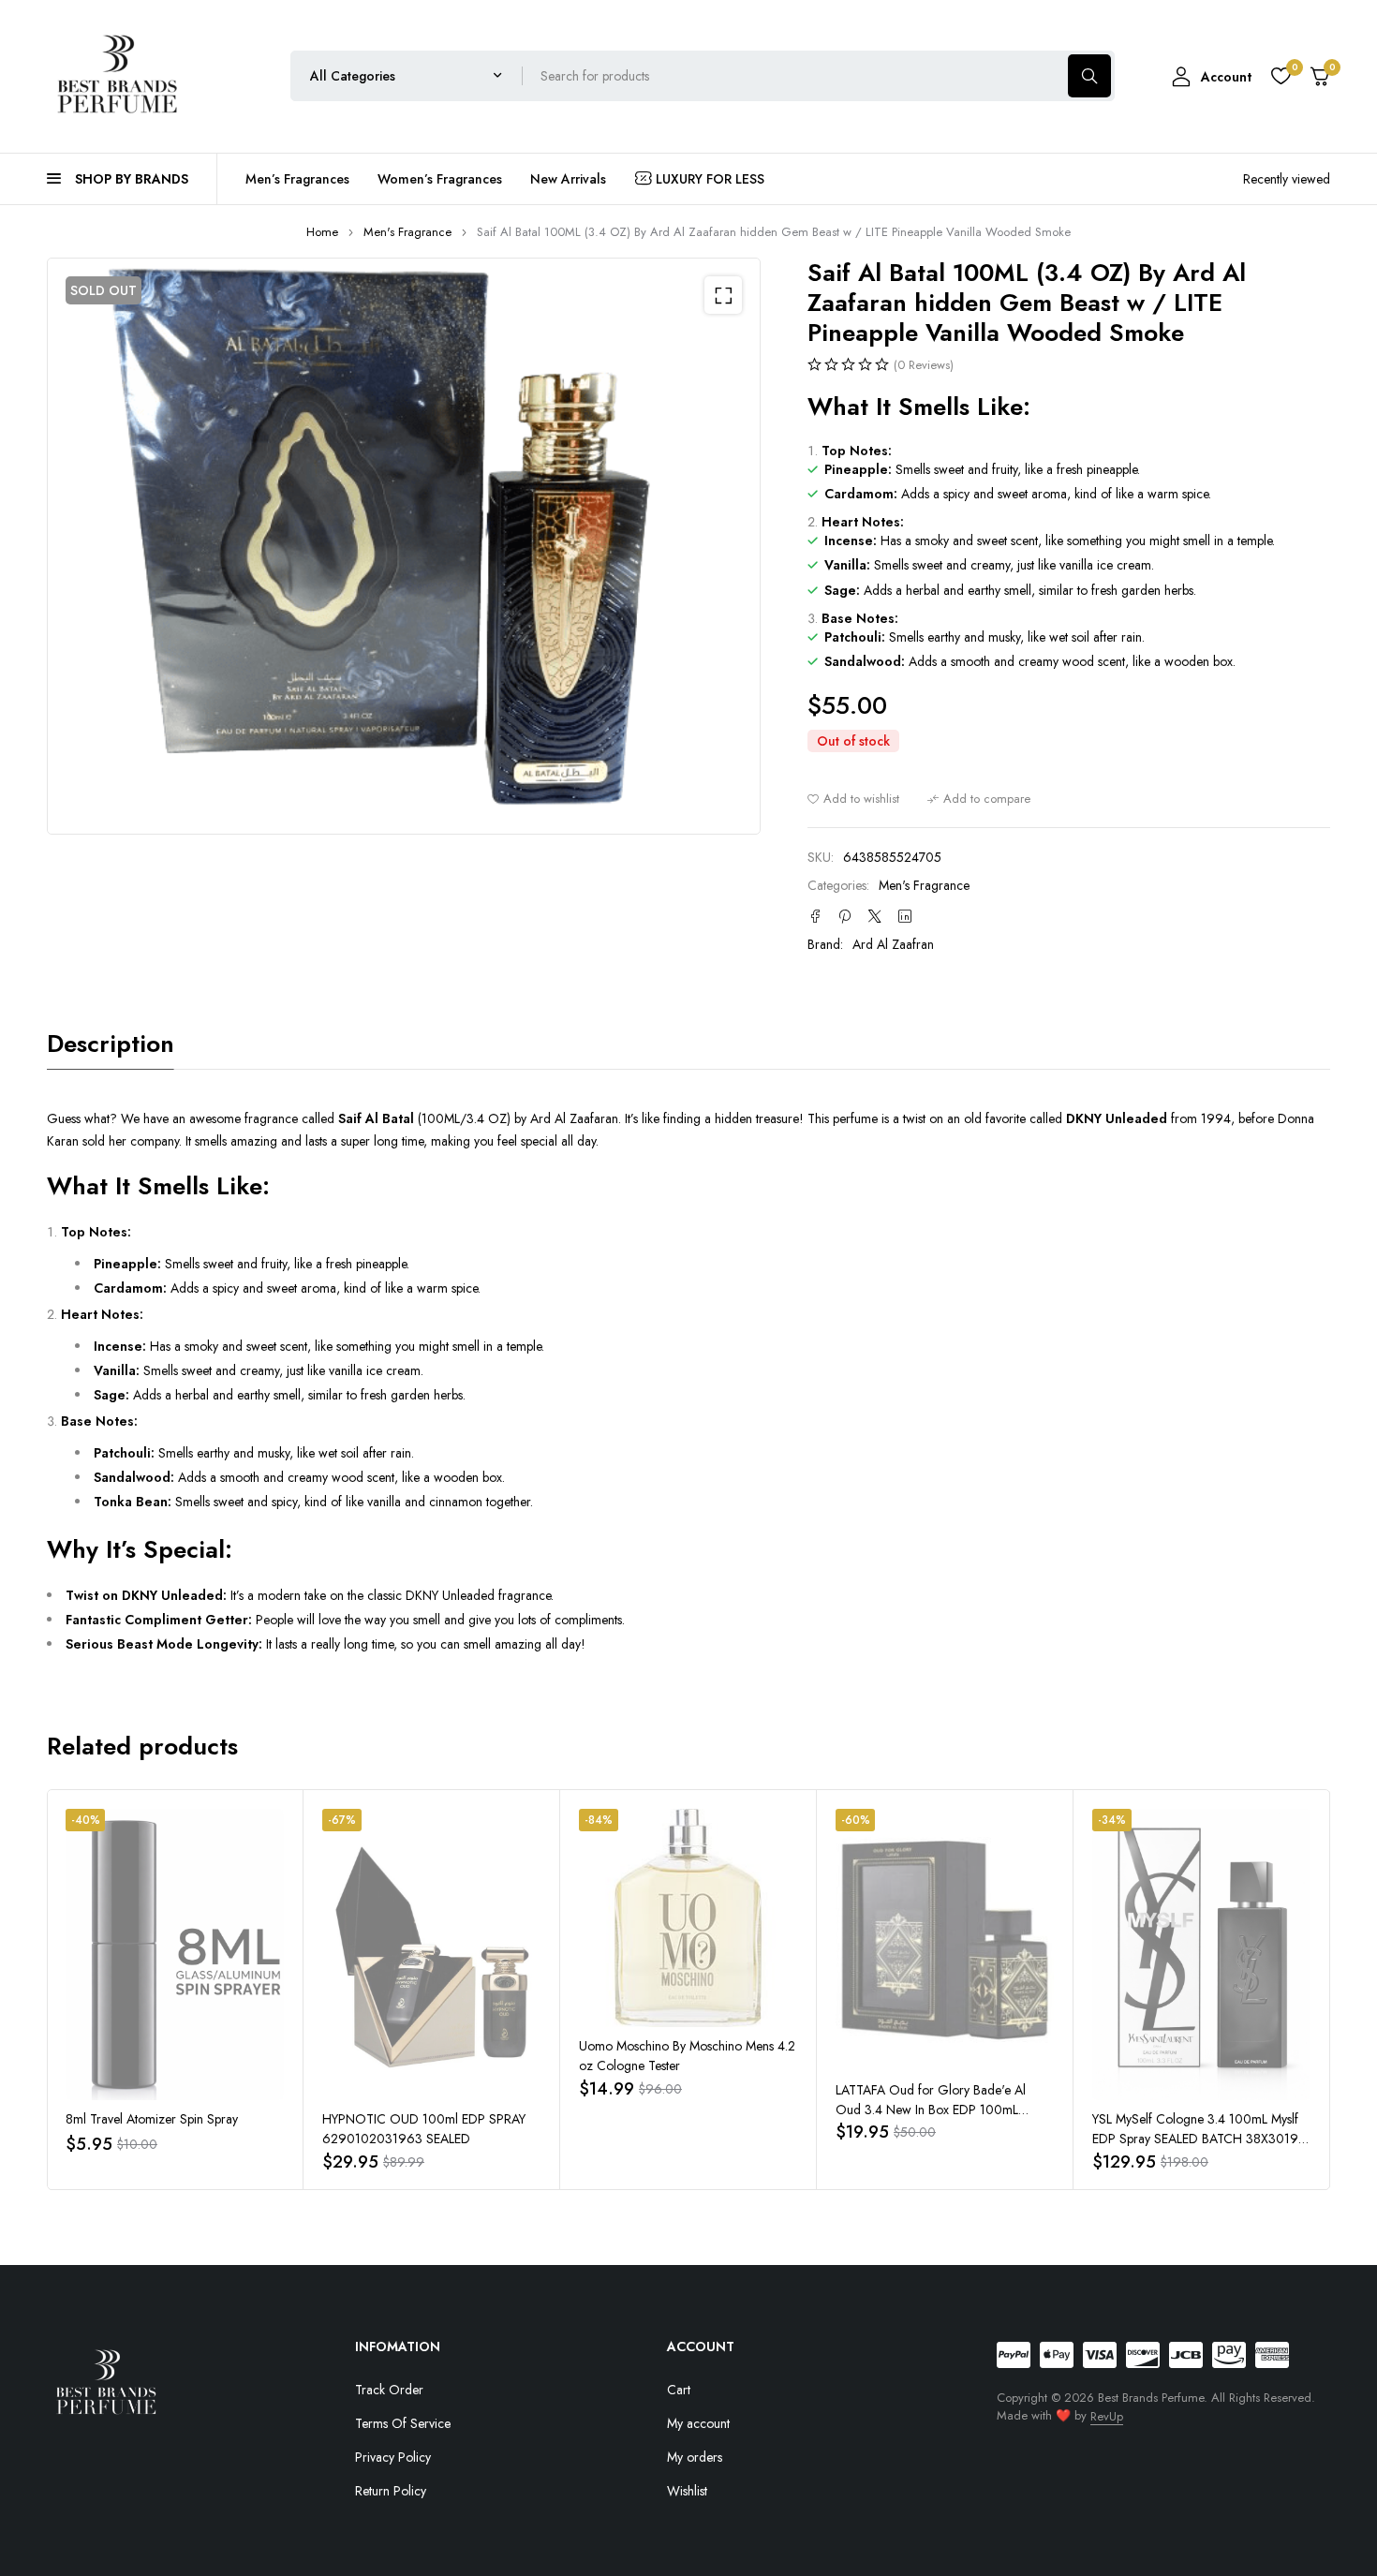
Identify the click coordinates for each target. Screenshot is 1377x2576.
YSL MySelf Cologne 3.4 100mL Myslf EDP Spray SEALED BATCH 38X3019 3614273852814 (1195, 2139)
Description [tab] (111, 1044)
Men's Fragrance (407, 232)
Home (322, 232)
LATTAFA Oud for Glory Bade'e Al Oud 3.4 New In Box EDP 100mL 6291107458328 (931, 2110)
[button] (723, 295)
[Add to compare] (979, 799)
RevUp (1107, 2416)
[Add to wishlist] (853, 799)
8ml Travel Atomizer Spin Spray (152, 2119)
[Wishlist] (1281, 76)
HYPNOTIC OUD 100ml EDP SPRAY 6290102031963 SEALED (424, 2129)
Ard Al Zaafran (893, 944)
